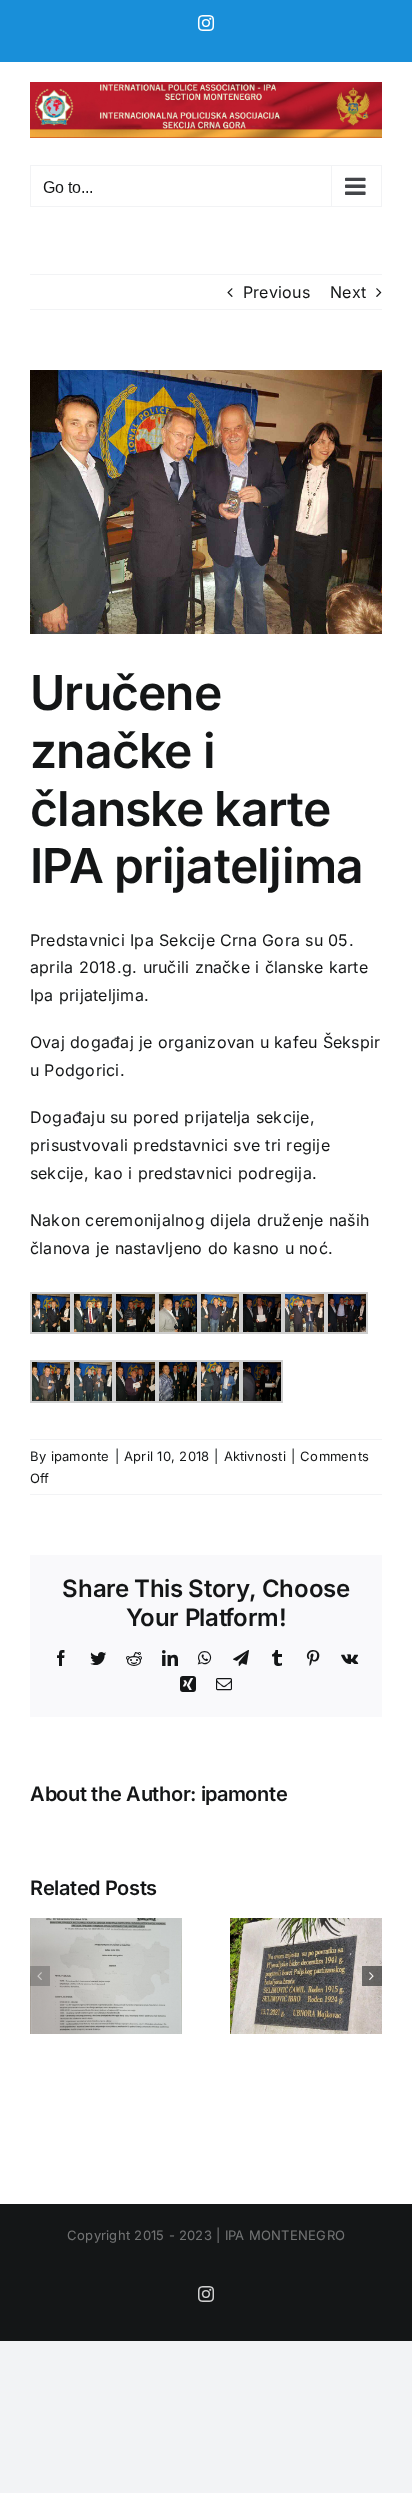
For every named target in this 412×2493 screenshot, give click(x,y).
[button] (40, 1976)
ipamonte (80, 1456)
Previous (276, 292)
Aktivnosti (255, 1456)
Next (348, 292)
